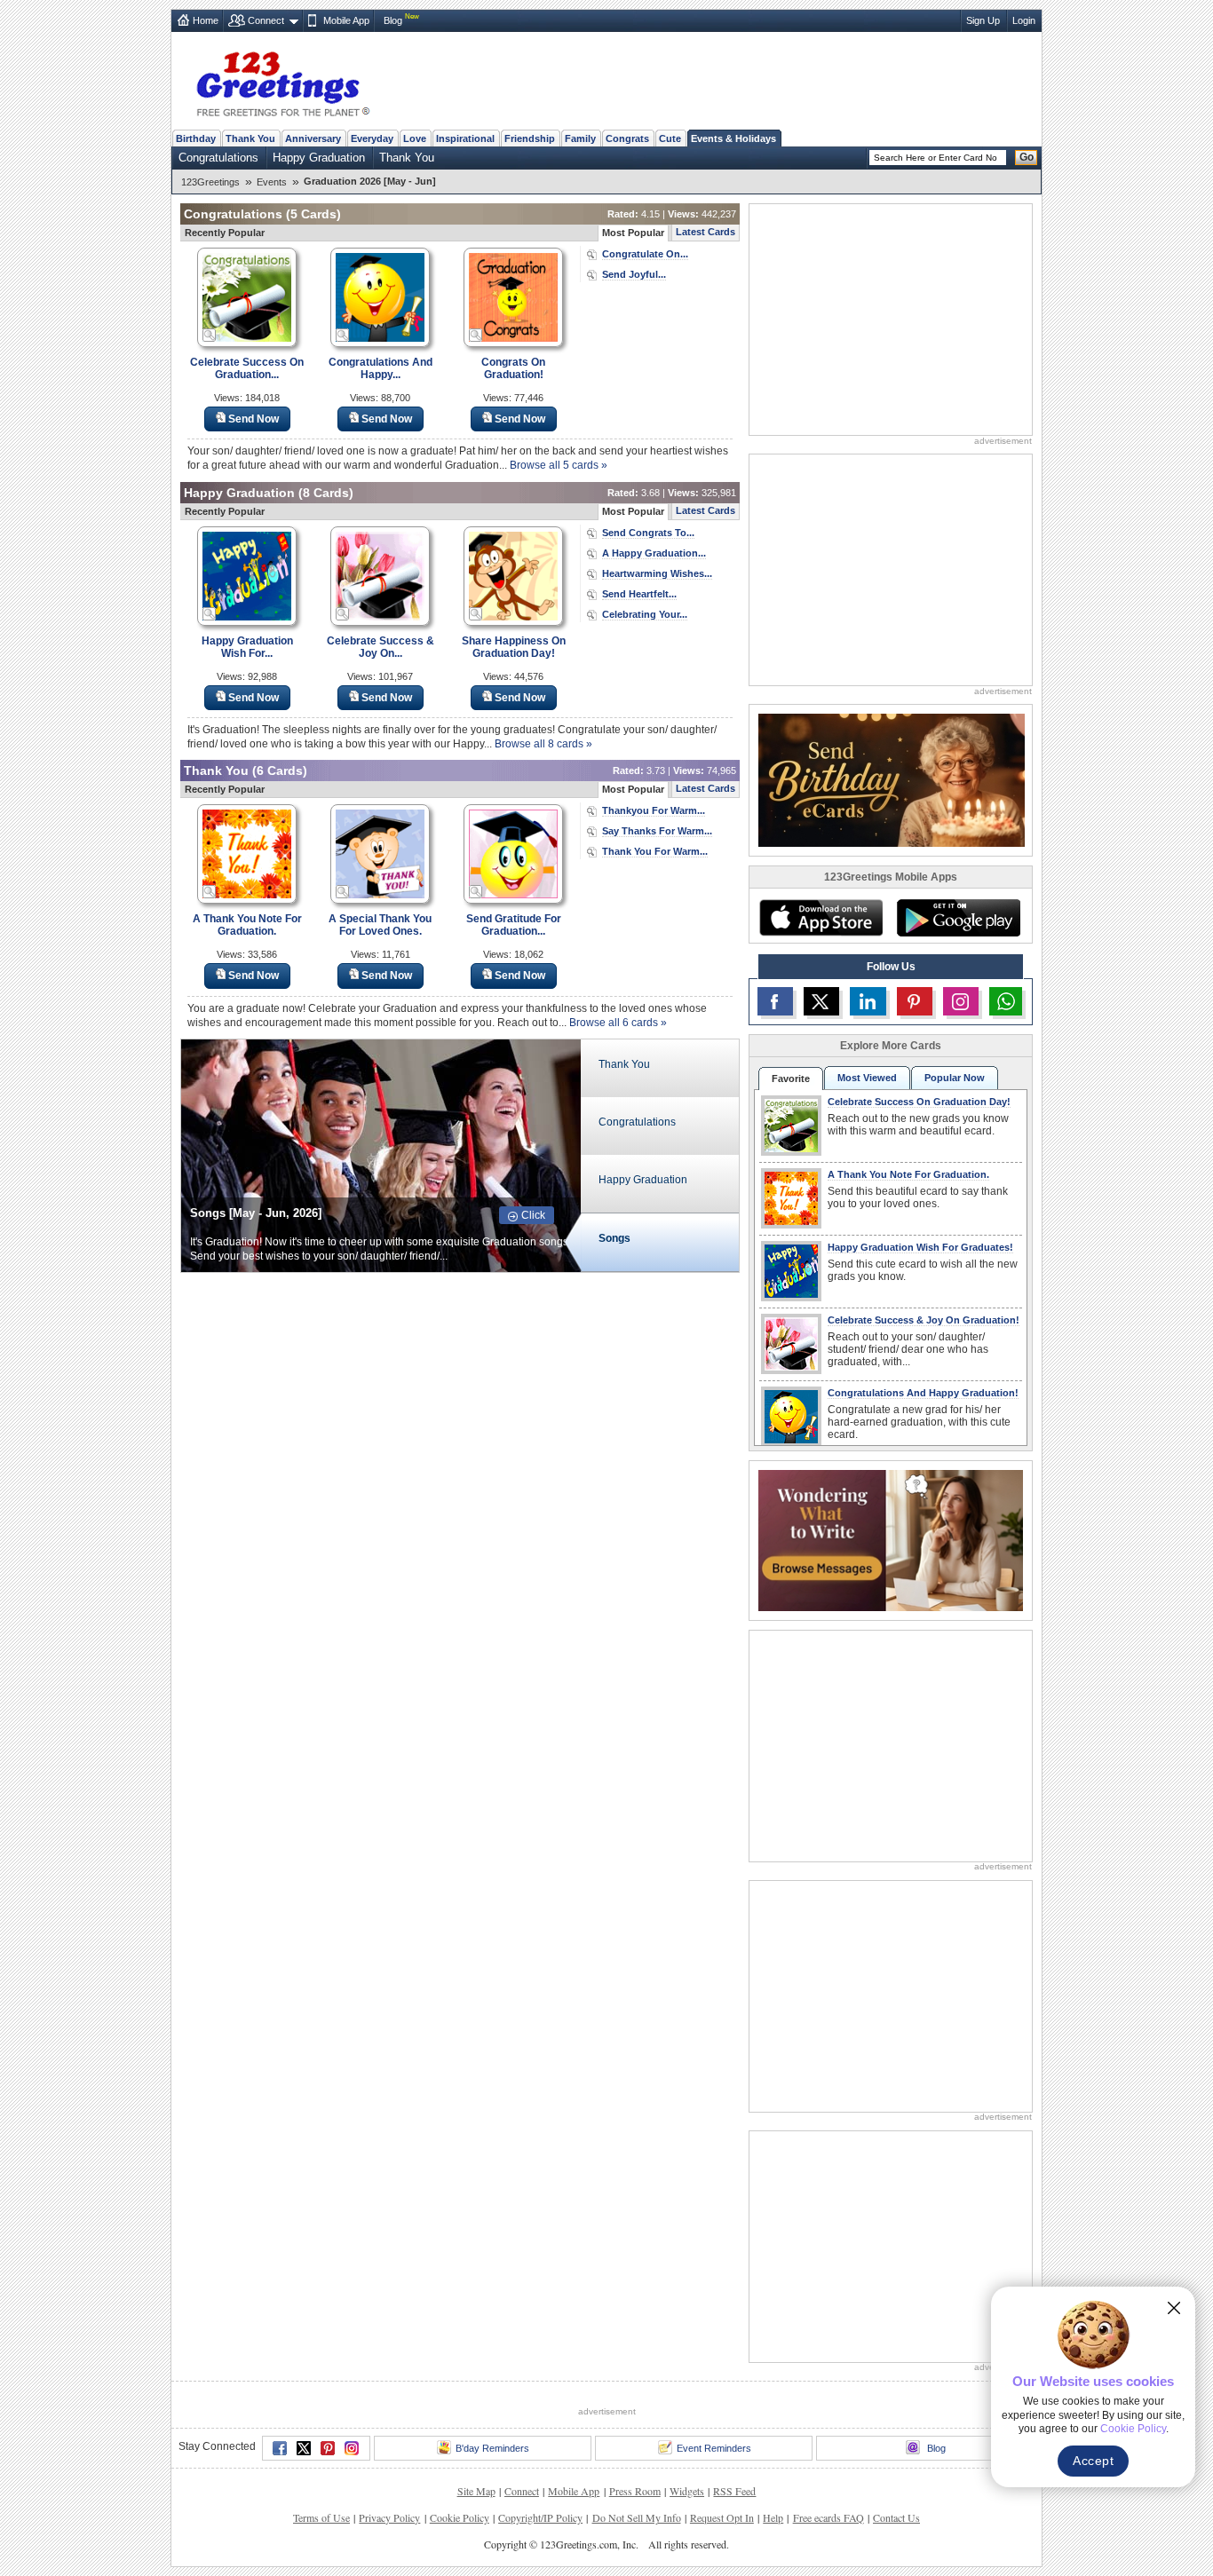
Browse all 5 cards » (559, 465)
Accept (1093, 2461)
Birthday (196, 138)
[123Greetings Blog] (891, 1539)
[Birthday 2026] (892, 779)
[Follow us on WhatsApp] (1006, 1001)
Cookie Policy (460, 2517)
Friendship (530, 138)
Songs (614, 1238)
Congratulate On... (645, 254)
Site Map (476, 2491)
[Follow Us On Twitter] (821, 1001)
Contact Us (896, 2517)
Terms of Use (321, 2517)
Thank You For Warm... (655, 851)
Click (533, 1215)
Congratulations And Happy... (381, 368)
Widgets (687, 2491)
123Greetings (210, 182)
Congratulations (218, 158)
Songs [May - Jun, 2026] (256, 1213)
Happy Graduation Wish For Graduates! (920, 1247)
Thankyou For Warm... (654, 810)
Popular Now (955, 1078)
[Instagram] (352, 2448)
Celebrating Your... (645, 614)
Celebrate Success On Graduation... (247, 368)
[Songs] (381, 1154)
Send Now (254, 419)
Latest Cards (706, 232)
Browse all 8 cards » (543, 744)
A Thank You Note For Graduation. (247, 925)
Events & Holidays (733, 138)
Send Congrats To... (648, 533)
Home (206, 20)
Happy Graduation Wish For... (247, 647)
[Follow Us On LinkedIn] (868, 1001)
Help (773, 2517)
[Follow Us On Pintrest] (915, 1001)
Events (272, 182)
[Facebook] (280, 2448)
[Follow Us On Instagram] (961, 1001)
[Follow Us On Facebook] (775, 1001)
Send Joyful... (634, 274)
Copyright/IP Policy (540, 2517)
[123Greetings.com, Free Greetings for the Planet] (282, 81)
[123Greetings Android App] (958, 918)
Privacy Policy (389, 2517)
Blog (393, 20)
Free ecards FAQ (828, 2517)
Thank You (250, 138)
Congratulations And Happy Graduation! (923, 1393)
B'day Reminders (492, 2448)
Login (1024, 20)
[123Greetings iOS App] (821, 918)
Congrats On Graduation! (513, 368)
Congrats (627, 138)
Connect (266, 20)
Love (415, 138)
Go (1027, 157)
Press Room (635, 2491)
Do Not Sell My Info (637, 2517)
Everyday (372, 138)
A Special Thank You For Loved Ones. (380, 925)
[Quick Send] (210, 336)
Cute (670, 138)
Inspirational (465, 138)
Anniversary (313, 138)
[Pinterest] (328, 2448)
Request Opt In (722, 2517)
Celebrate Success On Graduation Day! (919, 1102)
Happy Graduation (319, 158)
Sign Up (983, 20)
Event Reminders (714, 2448)
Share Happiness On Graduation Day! (514, 647)
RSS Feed (734, 2491)
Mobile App (346, 20)
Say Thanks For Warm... (657, 831)
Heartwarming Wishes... (657, 573)
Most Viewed (867, 1078)
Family (580, 138)
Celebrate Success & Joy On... (381, 647)
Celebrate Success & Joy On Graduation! (924, 1320)
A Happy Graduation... (654, 553)
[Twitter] (304, 2448)
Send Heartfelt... (639, 594)
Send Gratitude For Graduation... (514, 925)
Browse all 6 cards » (618, 1023)
